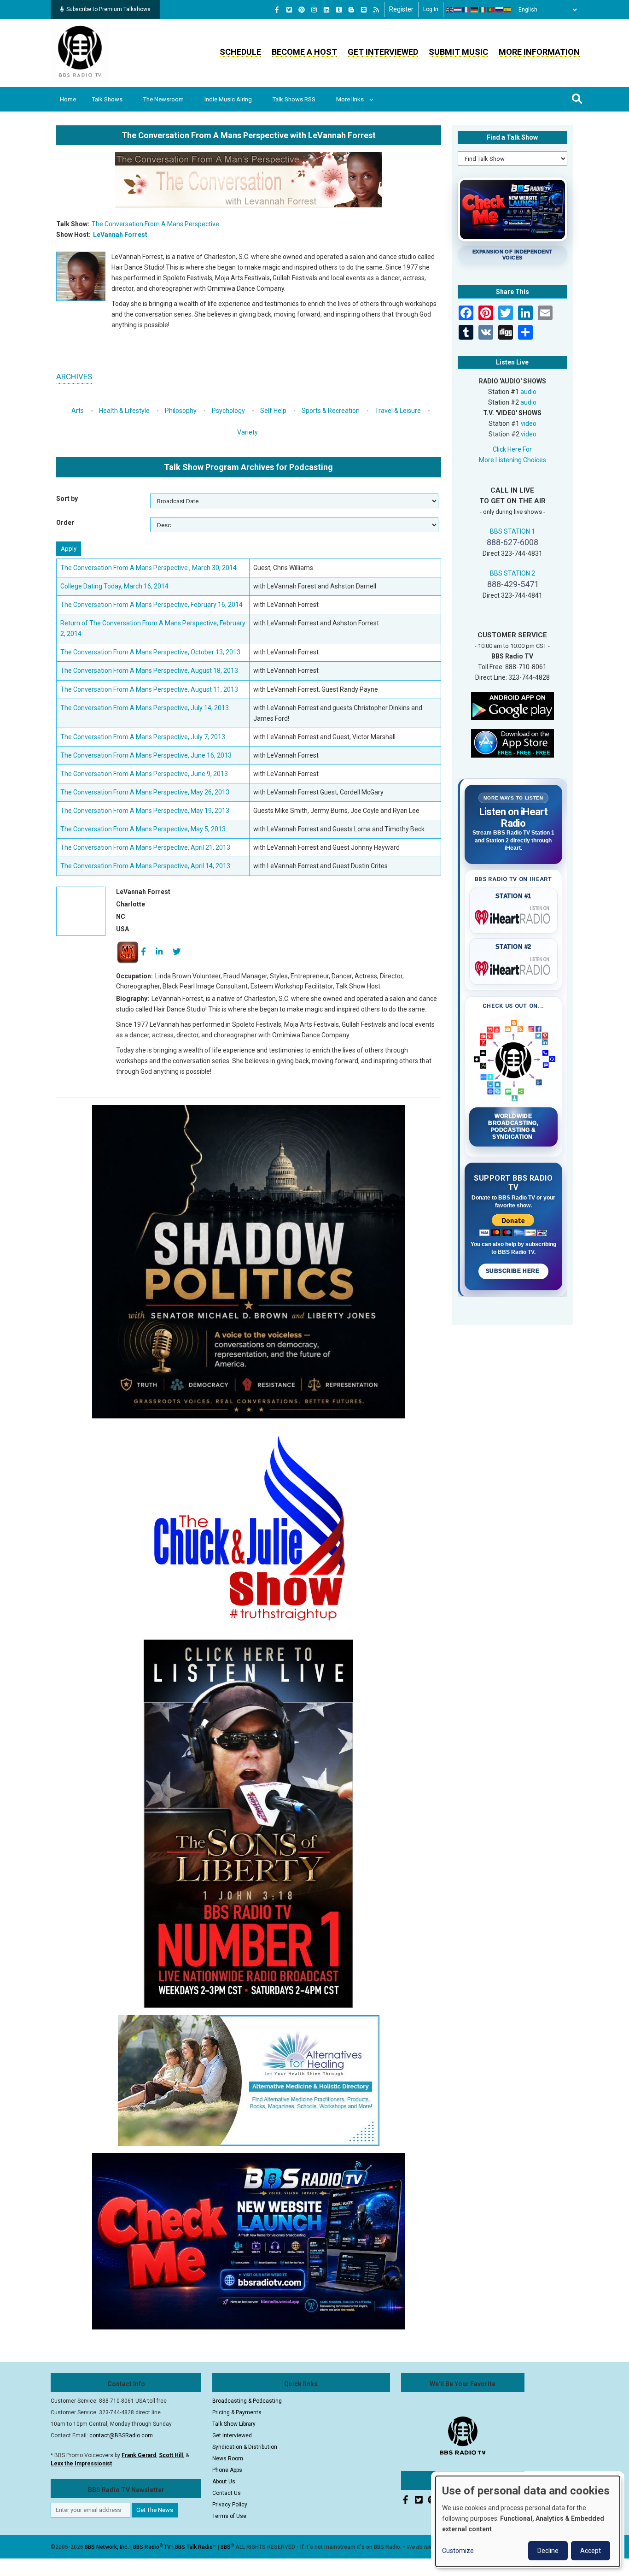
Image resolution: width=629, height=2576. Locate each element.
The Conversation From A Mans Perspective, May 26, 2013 (145, 792)
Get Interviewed (383, 52)
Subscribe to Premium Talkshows (108, 9)
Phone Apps (227, 2470)
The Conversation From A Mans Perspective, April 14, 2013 (145, 866)
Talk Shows (107, 99)
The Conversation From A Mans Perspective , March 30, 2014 (149, 568)
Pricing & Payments (237, 2412)
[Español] (508, 10)
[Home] (80, 53)
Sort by (67, 499)
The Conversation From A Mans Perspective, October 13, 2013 (150, 652)
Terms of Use (229, 2516)
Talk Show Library (234, 2424)
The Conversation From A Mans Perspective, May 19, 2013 (145, 811)
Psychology (228, 411)
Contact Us (227, 2493)
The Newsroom (163, 99)
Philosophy (181, 411)
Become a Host (304, 52)
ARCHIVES (74, 376)
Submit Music (458, 52)
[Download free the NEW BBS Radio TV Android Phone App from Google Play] (513, 706)
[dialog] (528, 2521)
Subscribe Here (513, 1271)
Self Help (273, 411)
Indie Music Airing (228, 99)
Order (65, 523)
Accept (591, 2551)
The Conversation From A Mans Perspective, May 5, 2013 (143, 829)
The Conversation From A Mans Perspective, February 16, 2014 (151, 605)
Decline (548, 2551)
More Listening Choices (513, 460)
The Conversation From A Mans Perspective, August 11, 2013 (149, 689)
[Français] (466, 10)
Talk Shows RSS (294, 99)
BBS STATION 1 (513, 531)
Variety (248, 432)
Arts (78, 411)
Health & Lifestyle (124, 411)
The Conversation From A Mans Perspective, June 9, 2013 (144, 774)
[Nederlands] (458, 10)
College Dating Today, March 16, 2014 (114, 586)
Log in (431, 9)
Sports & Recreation (331, 411)
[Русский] (500, 10)
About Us (224, 2482)
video (529, 423)
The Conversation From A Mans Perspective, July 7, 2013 (143, 737)
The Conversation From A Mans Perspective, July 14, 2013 (145, 708)
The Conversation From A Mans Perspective (155, 224)
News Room (228, 2458)
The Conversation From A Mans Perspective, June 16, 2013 (146, 755)
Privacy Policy (230, 2505)
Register (401, 9)
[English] (450, 10)
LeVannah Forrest (120, 235)
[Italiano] (483, 10)
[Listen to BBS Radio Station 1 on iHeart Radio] (514, 916)
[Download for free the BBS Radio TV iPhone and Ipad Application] (513, 743)
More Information (539, 52)
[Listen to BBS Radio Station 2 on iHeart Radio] (514, 967)
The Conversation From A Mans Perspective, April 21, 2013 (145, 847)
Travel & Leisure (398, 411)
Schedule (240, 52)
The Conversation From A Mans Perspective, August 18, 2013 (149, 670)
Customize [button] (458, 2551)
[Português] (491, 10)
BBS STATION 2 (513, 573)
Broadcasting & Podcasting (247, 2401)
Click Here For (512, 449)
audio (528, 392)
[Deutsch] (475, 10)
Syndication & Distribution (245, 2447)
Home (68, 99)
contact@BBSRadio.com (121, 2435)
